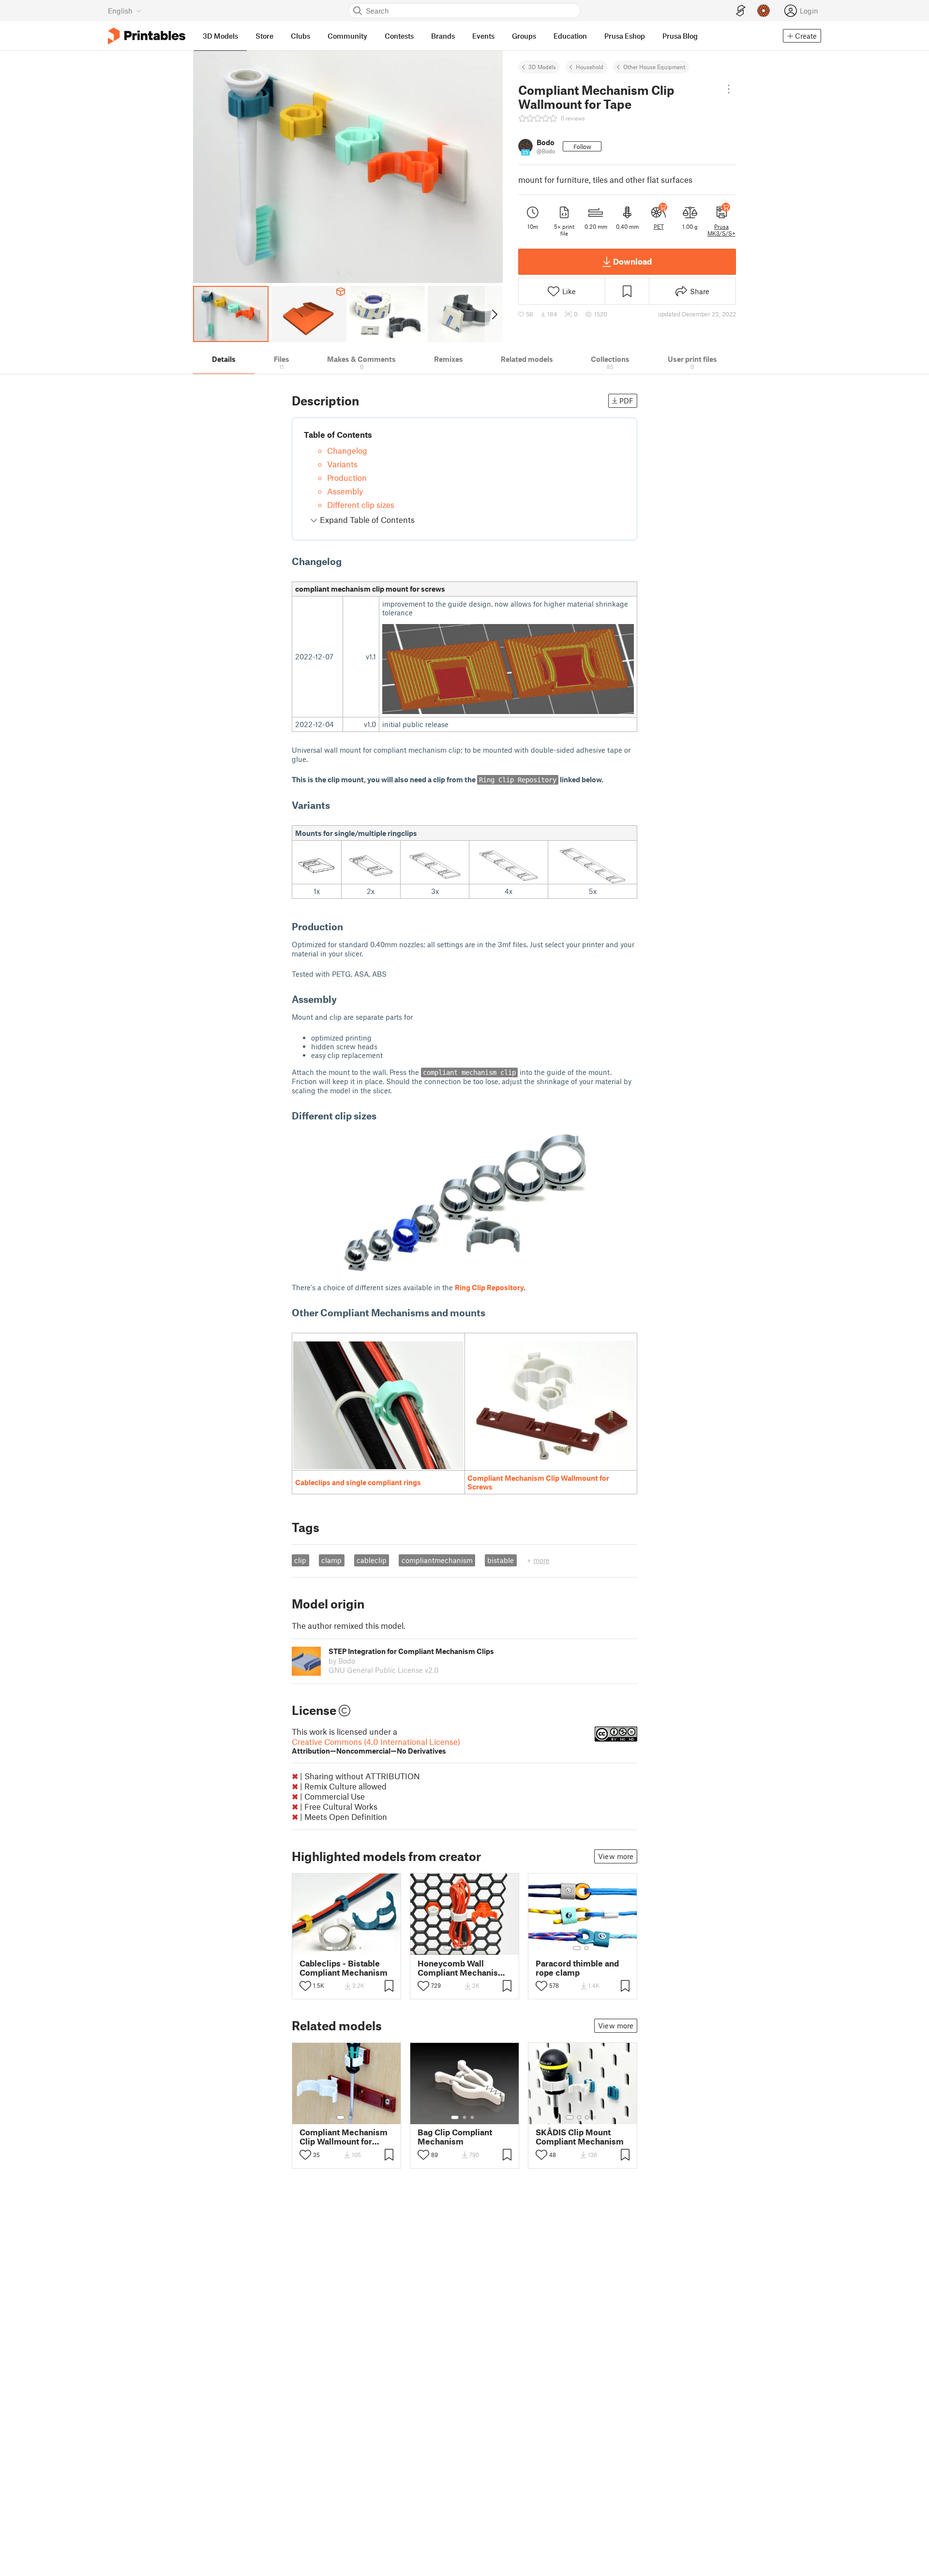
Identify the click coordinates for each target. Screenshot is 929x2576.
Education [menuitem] (570, 36)
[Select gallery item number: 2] (339, 1948)
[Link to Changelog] (348, 561)
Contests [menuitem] (399, 36)
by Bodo (342, 1661)
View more (616, 1856)
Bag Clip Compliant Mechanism (455, 2137)
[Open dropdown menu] (729, 89)
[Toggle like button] (305, 1986)
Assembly (345, 491)
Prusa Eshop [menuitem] (625, 36)
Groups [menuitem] (524, 36)
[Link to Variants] (337, 805)
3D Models (542, 67)
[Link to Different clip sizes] (383, 1116)
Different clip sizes (361, 505)
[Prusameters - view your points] (764, 11)
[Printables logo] (147, 36)
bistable (501, 1560)
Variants (342, 464)
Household (590, 67)
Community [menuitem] (347, 36)
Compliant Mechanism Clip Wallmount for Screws (344, 2137)
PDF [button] (626, 401)
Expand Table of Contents (366, 520)
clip (300, 1560)
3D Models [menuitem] (220, 36)
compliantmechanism (437, 1560)
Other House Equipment (654, 67)
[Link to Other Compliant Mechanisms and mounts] (492, 1312)
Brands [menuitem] (443, 36)
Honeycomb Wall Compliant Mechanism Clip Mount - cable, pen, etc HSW (464, 1968)
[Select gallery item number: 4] (355, 1948)
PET (659, 226)
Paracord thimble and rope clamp (577, 1968)
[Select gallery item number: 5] (361, 1948)
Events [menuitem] (483, 36)
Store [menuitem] (264, 36)
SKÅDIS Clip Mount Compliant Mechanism (580, 2137)
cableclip (372, 1560)
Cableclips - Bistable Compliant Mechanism (344, 1968)
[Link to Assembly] (343, 999)
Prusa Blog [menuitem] (680, 36)
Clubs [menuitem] (300, 36)
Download (632, 261)
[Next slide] (494, 314)
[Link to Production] (350, 926)
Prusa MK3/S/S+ (721, 230)
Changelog (347, 450)
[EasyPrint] (741, 11)
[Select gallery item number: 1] (330, 1948)
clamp (331, 1560)
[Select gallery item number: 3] (347, 1948)
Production (347, 477)
